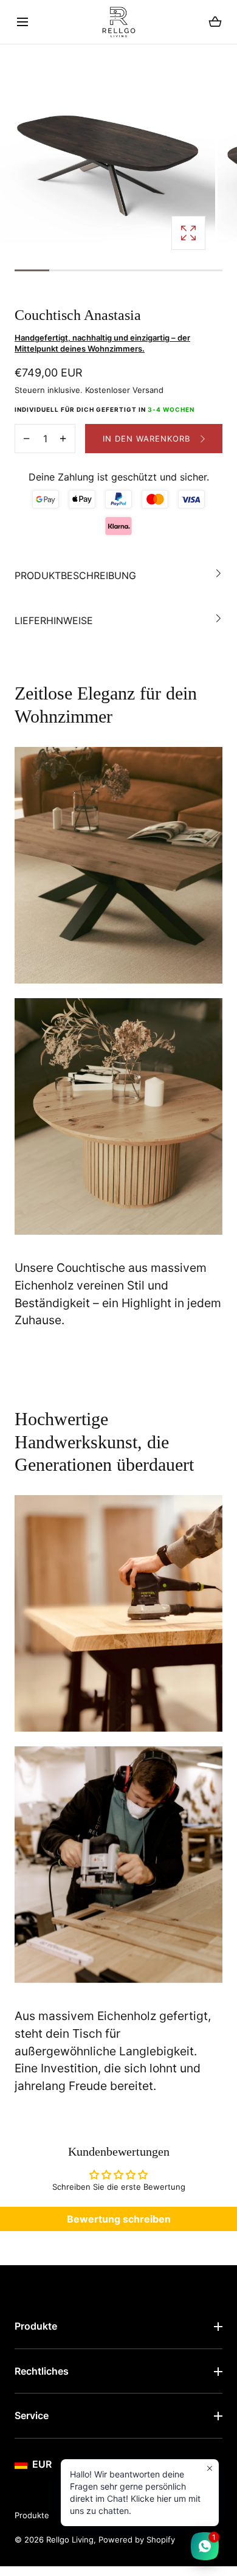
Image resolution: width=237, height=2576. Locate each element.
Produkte (36, 2326)
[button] (22, 22)
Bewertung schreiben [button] (119, 2219)
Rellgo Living (70, 2540)
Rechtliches (42, 2371)
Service (32, 2415)
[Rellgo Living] (119, 22)
